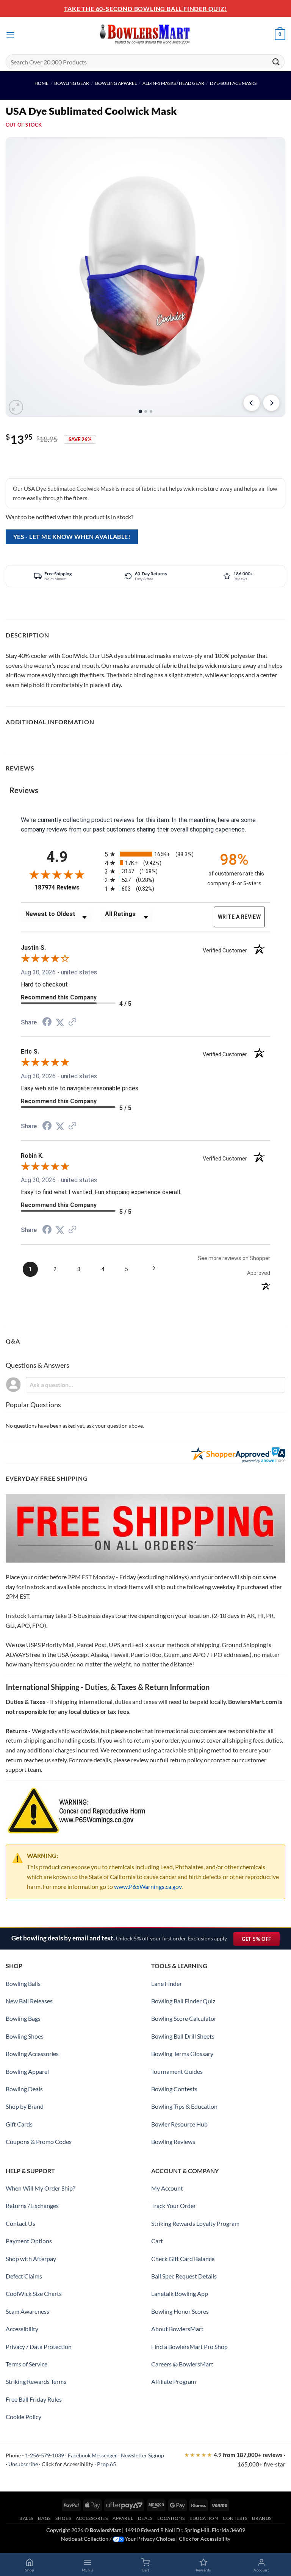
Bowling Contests (174, 2089)
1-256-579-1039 (45, 2455)
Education (204, 2518)
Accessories (92, 2518)
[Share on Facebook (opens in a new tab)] (47, 1023)
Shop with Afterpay (31, 2259)
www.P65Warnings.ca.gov (148, 1886)
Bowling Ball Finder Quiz (183, 2001)
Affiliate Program (174, 2381)
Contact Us (20, 2223)
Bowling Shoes (25, 2036)
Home (41, 83)
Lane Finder (167, 1983)
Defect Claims (24, 2276)
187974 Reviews (64, 887)
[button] (10, 35)
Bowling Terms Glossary (182, 2054)
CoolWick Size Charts (34, 2293)
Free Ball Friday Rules (34, 2399)
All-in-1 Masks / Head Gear (173, 83)
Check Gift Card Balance (183, 2259)
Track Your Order (174, 2206)
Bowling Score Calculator (184, 2018)
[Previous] (252, 403)
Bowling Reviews (173, 2141)
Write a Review (239, 917)
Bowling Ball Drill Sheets (183, 2036)
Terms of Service (27, 2364)
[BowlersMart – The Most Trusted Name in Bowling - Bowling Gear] (145, 35)
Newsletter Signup (142, 2455)
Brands (262, 2518)
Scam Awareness (27, 2311)
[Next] (271, 403)
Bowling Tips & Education (184, 2106)
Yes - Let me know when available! (72, 537)
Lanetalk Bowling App (180, 2293)
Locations (171, 2518)
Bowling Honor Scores (180, 2311)
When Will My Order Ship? (40, 2188)
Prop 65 (106, 2464)
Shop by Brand (25, 2106)
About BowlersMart (177, 2329)
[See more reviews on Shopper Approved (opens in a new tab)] (72, 1022)
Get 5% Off (260, 1941)
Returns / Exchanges (32, 2206)
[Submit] (276, 62)
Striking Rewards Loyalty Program (195, 2223)
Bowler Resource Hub (179, 2124)
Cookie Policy (23, 2417)
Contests (235, 2518)
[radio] (149, 854)
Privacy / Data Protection (39, 2347)
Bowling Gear (72, 83)
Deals (145, 2518)
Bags (44, 2518)
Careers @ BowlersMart (182, 2364)
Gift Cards (19, 2124)
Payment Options (29, 2241)
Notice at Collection (85, 2539)
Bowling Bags (23, 2018)
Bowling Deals (24, 2089)
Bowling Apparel (116, 83)
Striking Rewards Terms (36, 2381)
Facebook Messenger (92, 2455)
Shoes (63, 2518)
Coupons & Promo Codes (39, 2141)
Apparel (123, 2518)
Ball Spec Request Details (184, 2276)
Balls (26, 2518)
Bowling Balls (23, 1983)
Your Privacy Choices (150, 2539)
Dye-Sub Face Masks (233, 83)
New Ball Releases (29, 2001)
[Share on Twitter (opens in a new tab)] (60, 1022)
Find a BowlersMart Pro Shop (189, 2347)
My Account (167, 2188)
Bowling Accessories (32, 2054)
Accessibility (22, 2329)
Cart (157, 2241)
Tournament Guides (177, 2071)
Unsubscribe (23, 2464)
